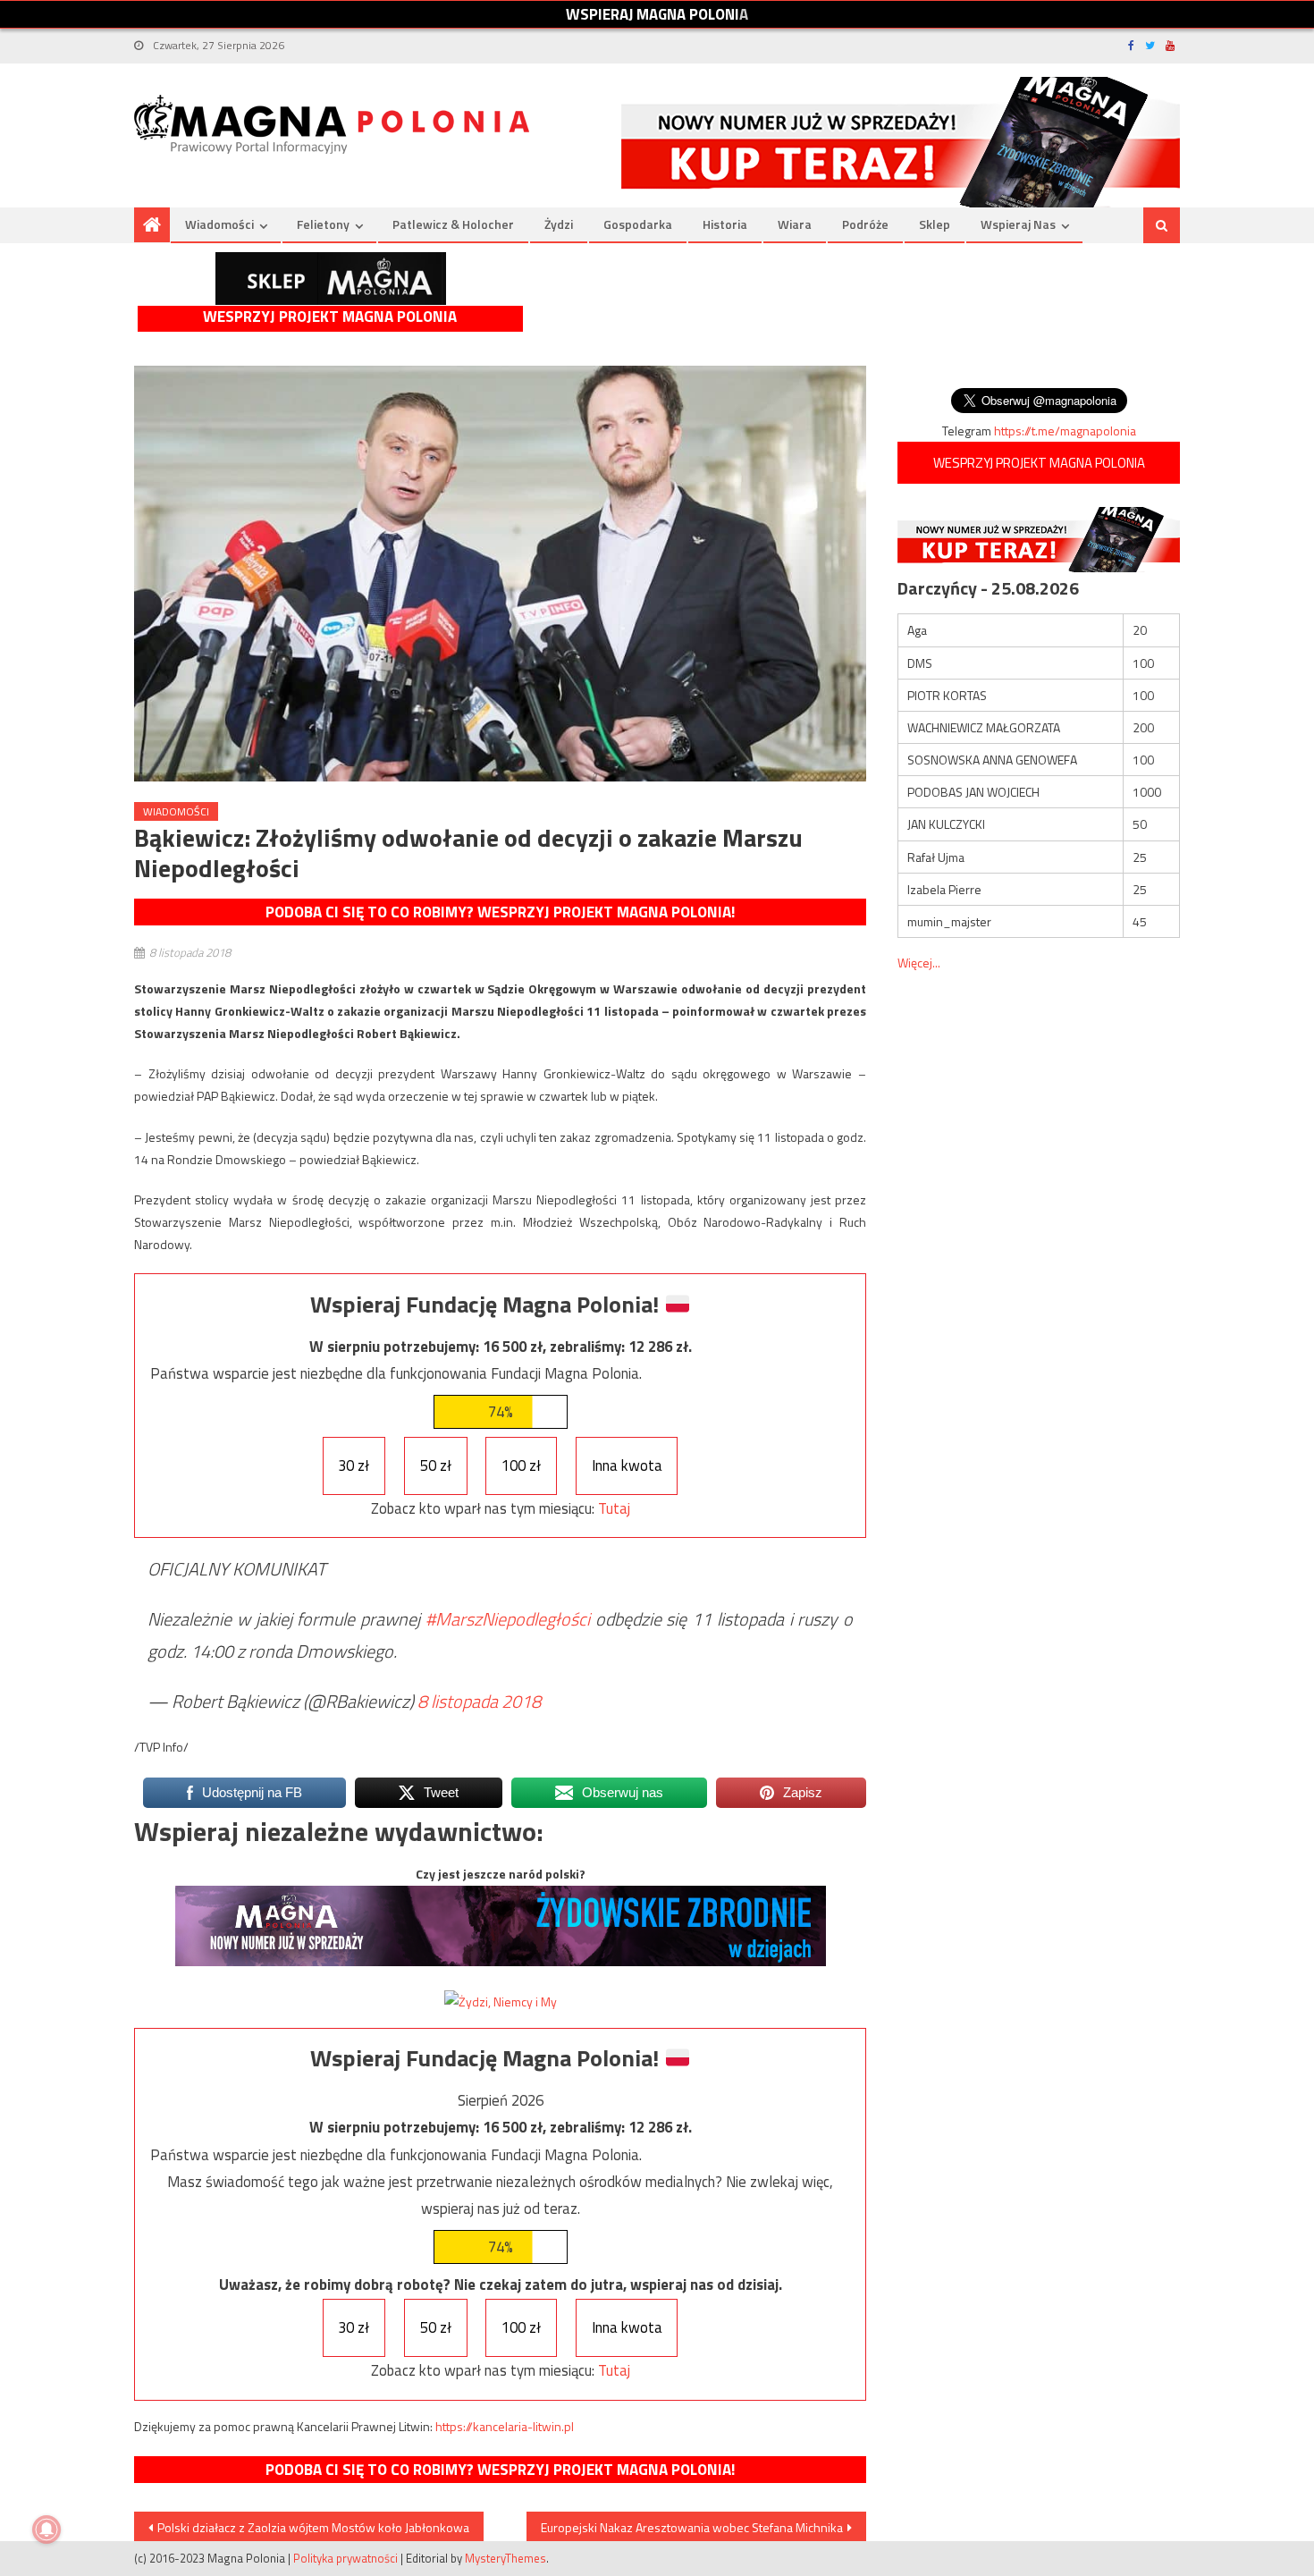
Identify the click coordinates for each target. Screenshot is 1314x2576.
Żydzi (559, 224)
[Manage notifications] (46, 2530)
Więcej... (919, 963)
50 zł (436, 1465)
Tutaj (614, 1508)
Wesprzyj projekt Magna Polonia (330, 317)
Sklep (935, 224)
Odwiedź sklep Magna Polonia (331, 279)
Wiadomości (219, 224)
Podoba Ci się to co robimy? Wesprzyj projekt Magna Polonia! (500, 912)
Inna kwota (627, 1465)
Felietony (323, 224)
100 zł (521, 1465)
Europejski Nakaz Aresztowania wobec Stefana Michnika (692, 2527)
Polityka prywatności (345, 2558)
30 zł (354, 1465)
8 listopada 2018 (479, 1701)
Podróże (865, 224)
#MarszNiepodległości (508, 1619)
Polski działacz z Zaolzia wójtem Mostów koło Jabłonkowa (313, 2527)
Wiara (795, 224)
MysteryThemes (505, 2558)
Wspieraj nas (1018, 224)
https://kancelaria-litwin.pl (505, 2426)
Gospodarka (638, 224)
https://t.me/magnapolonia (1065, 431)
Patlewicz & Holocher (453, 224)
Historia (725, 224)
